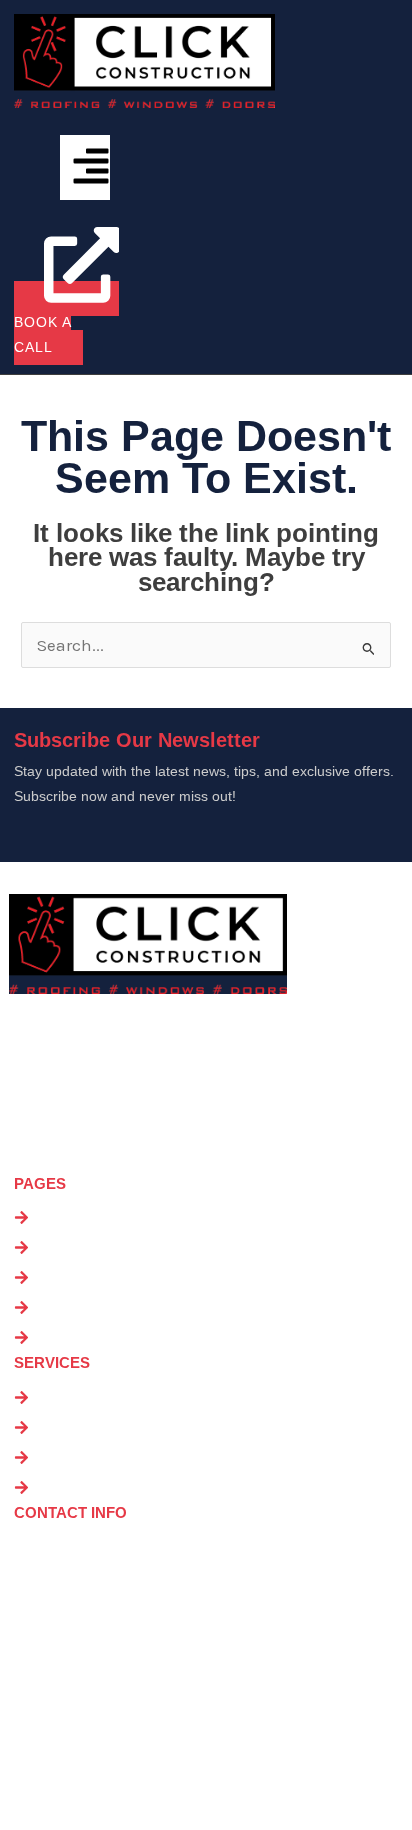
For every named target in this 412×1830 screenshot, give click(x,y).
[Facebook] (16, 1782)
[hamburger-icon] (85, 167)
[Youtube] (114, 1782)
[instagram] (65, 1782)
